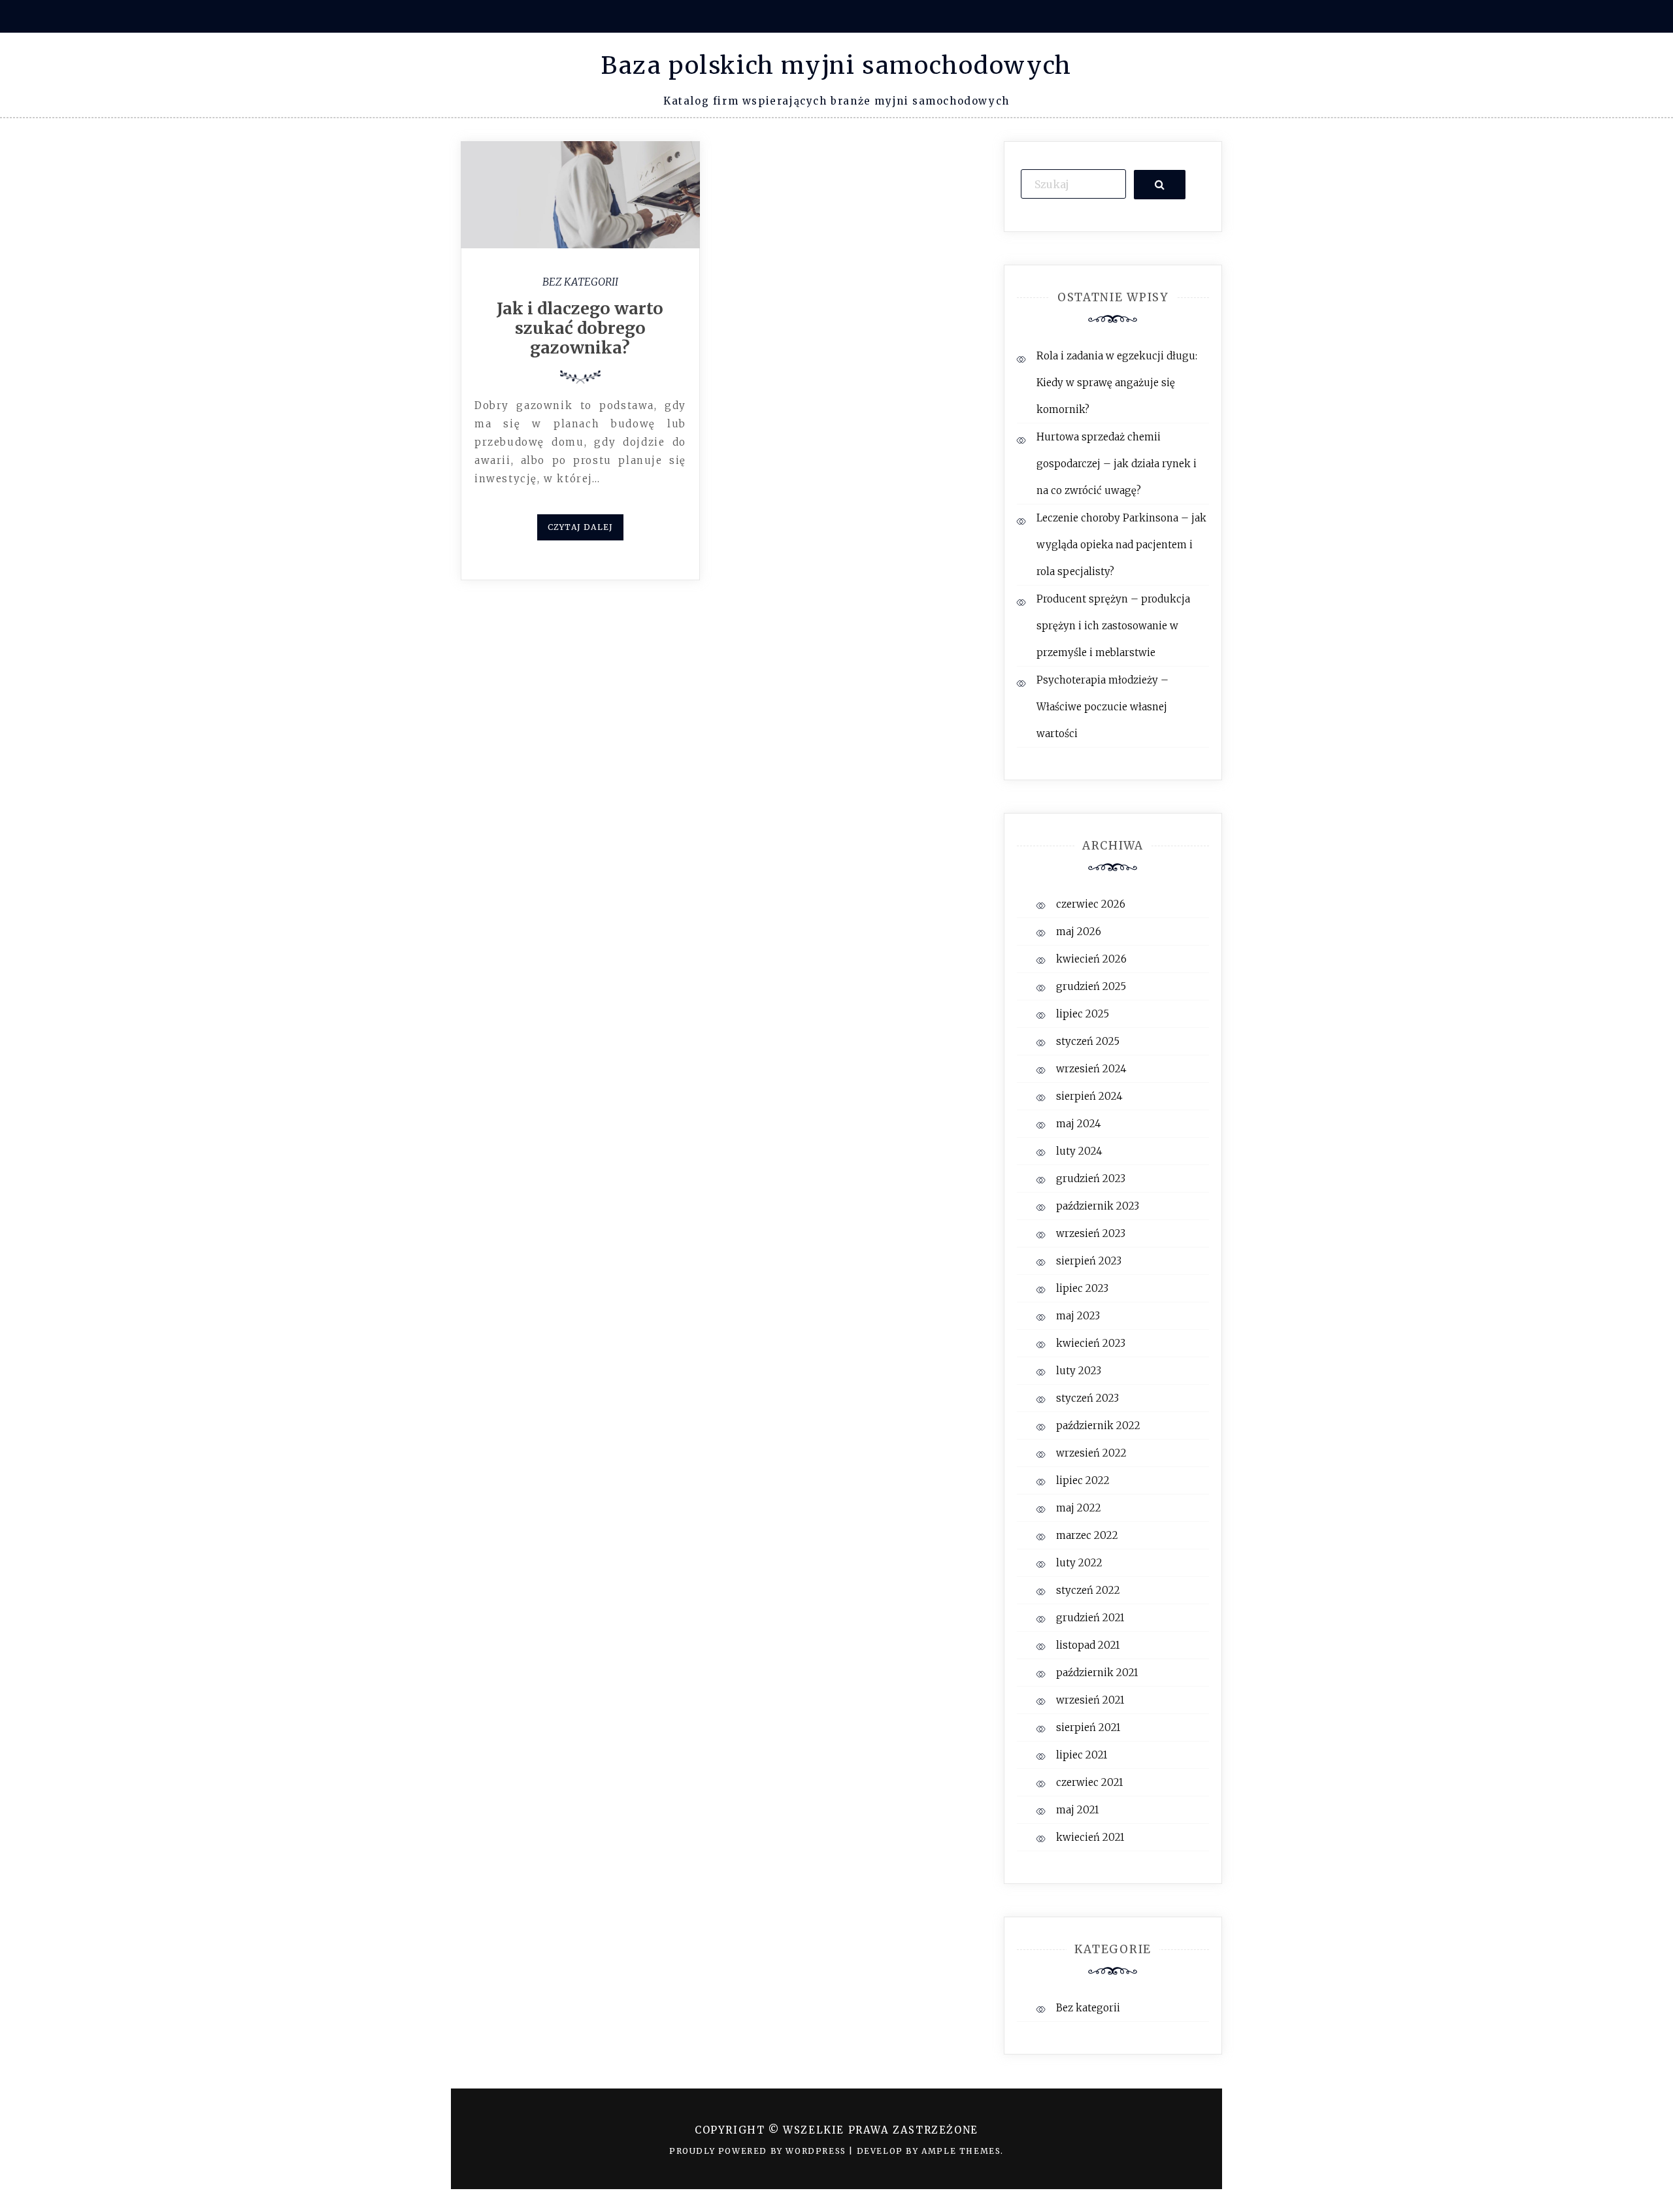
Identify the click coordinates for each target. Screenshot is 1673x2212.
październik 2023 (1098, 1206)
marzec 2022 (1087, 1535)
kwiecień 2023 (1091, 1343)
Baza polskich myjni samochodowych (836, 66)
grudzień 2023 (1091, 1179)
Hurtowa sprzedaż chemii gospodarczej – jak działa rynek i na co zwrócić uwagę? (1117, 464)
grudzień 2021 (1090, 1618)
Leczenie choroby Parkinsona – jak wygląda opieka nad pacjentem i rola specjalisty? (1121, 545)
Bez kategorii (580, 282)
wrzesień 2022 (1091, 1453)
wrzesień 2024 (1091, 1069)
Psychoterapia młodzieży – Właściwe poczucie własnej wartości (1102, 707)
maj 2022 (1079, 1508)
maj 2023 (1078, 1316)
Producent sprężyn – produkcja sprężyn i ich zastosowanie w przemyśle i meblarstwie (1113, 626)
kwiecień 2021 (1090, 1837)
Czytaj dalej (580, 527)
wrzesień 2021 (1090, 1700)
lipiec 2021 (1082, 1755)
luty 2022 (1079, 1563)
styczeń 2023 (1087, 1398)
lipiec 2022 (1083, 1480)
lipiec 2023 (1082, 1288)
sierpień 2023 (1089, 1261)
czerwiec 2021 (1089, 1782)
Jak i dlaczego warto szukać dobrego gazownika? (580, 328)
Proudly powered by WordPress (759, 2151)
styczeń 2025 (1088, 1041)
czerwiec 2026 (1091, 904)
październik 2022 (1098, 1426)
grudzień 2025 (1091, 986)
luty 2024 (1079, 1151)
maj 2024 (1079, 1124)
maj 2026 (1079, 932)
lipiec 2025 (1083, 1014)
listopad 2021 (1088, 1645)
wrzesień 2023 (1091, 1233)
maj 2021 (1077, 1810)
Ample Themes (961, 2151)
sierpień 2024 (1089, 1096)
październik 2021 (1097, 1673)
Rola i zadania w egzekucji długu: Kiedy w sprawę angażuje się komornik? (1117, 383)
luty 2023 (1079, 1371)
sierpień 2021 (1088, 1727)
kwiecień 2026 (1091, 959)
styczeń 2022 (1088, 1590)
